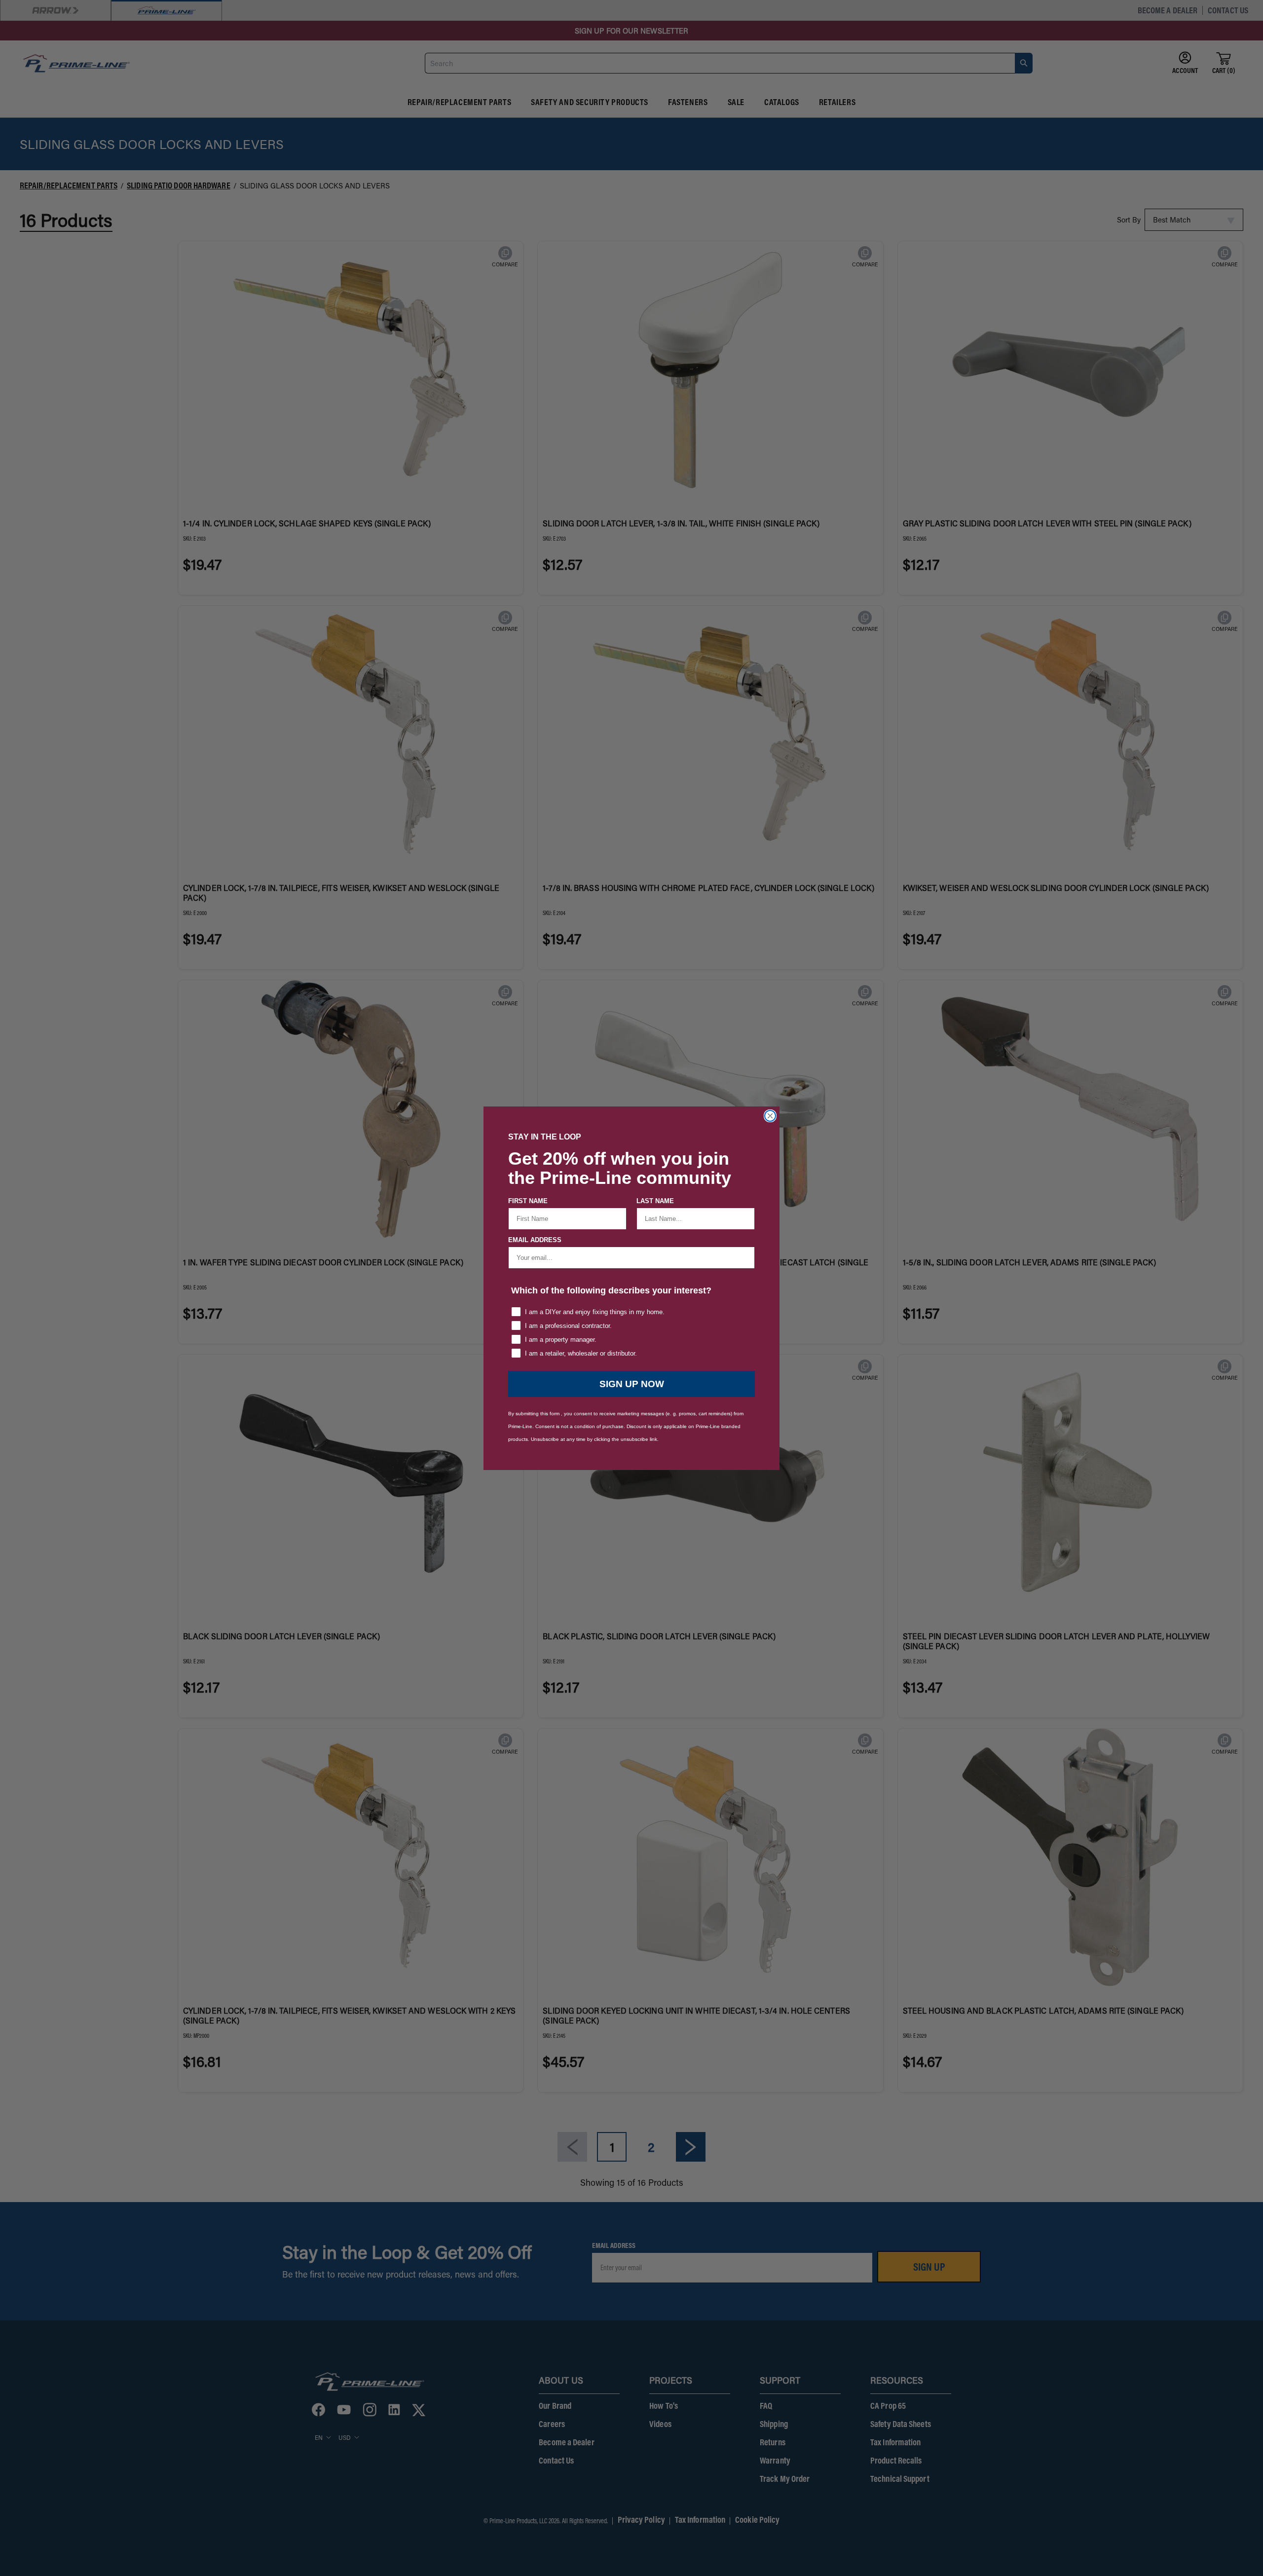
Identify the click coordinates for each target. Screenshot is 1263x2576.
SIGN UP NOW (632, 1384)
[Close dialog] (770, 1116)
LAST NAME (655, 1201)
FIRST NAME (528, 1201)
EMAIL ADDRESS (535, 1240)
